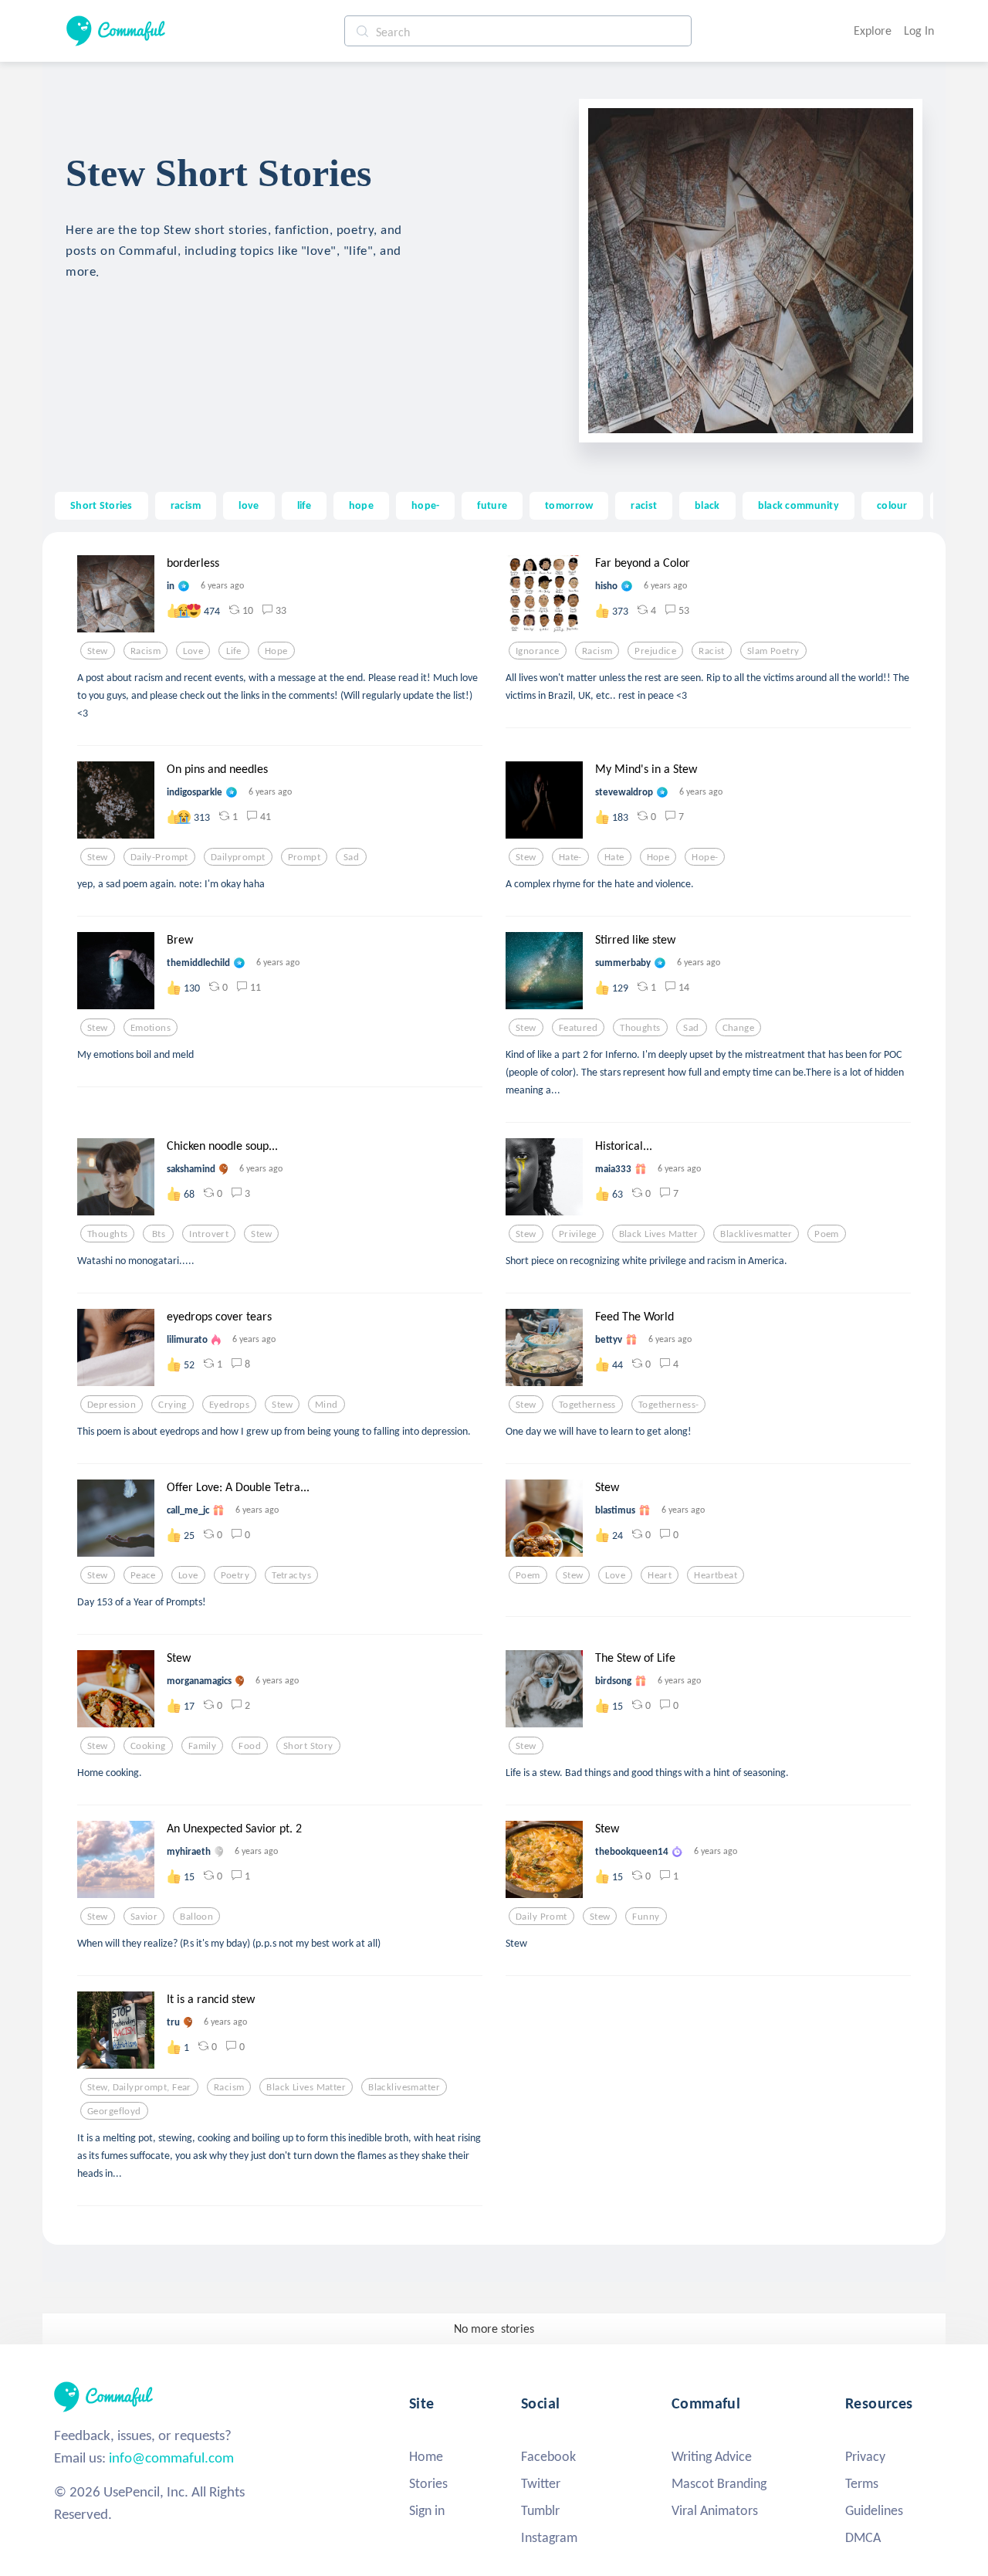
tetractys (291, 1575)
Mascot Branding (719, 2483)
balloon (196, 1917)
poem (827, 1234)
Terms (862, 2483)
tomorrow (569, 505)
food (250, 1746)
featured (578, 1028)
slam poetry (773, 651)
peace (143, 1575)
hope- (425, 505)
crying (173, 1405)
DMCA (863, 2537)
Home (426, 2456)
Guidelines (874, 2510)
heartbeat (716, 1575)
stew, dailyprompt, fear (139, 2087)
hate (614, 857)
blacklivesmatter (756, 1234)
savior (144, 1917)
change (739, 1028)
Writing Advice (712, 2456)
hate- (570, 857)
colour (892, 505)
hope (361, 505)
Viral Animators (715, 2510)
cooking (148, 1746)
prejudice (655, 651)
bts (159, 1234)
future (492, 505)
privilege (578, 1234)
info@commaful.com (171, 2457)
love (249, 505)
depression (112, 1405)
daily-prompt (159, 857)
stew (98, 651)
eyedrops (229, 1405)
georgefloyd (114, 2111)
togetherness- (669, 1405)
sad (351, 857)
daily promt (541, 1917)
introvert (209, 1234)
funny (646, 1917)
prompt (305, 857)
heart (660, 1575)
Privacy (865, 2456)
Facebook (548, 2456)
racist (644, 505)
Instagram (549, 2537)
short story (308, 1746)
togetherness (587, 1405)
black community (799, 505)
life (304, 505)
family (203, 1746)
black (707, 505)
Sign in (427, 2510)
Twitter (541, 2483)
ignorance (538, 651)
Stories (428, 2483)
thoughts (640, 1028)
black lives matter (659, 1234)
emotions (151, 1028)
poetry (235, 1575)
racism (186, 505)
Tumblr (540, 2510)
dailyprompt (238, 857)
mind (327, 1405)
